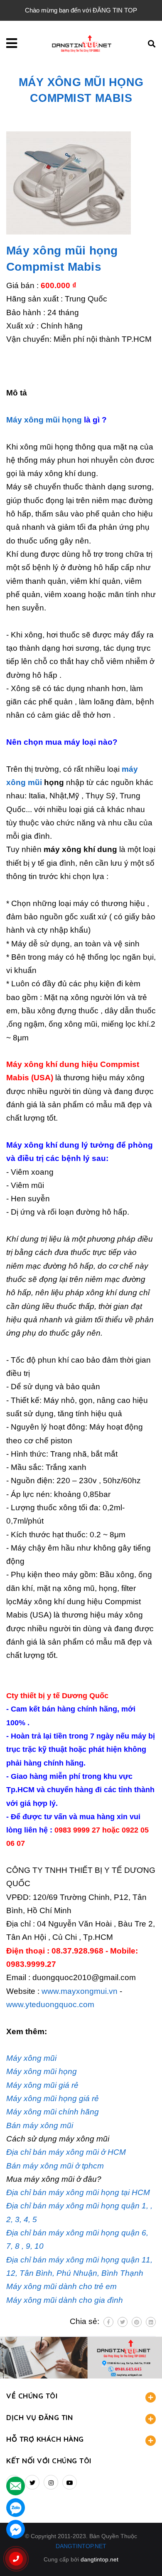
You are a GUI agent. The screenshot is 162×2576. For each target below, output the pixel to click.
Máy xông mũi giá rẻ (42, 2085)
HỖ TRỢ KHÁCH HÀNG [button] (45, 2439)
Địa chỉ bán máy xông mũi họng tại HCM (78, 2192)
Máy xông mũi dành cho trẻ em (61, 2286)
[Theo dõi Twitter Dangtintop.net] (32, 2482)
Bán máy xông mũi (40, 2125)
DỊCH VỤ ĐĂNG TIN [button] (39, 2417)
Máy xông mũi (31, 2058)
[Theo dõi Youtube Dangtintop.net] (70, 2482)
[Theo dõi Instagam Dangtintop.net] (51, 2482)
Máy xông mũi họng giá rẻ (53, 2098)
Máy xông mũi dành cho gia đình (65, 2300)
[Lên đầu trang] (142, 2556)
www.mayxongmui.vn (80, 1991)
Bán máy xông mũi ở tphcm (55, 2166)
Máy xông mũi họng (44, 420)
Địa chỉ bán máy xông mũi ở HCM (66, 2152)
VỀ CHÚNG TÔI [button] (32, 2396)
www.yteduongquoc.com (50, 2004)
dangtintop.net (99, 2559)
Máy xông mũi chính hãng (53, 2112)
